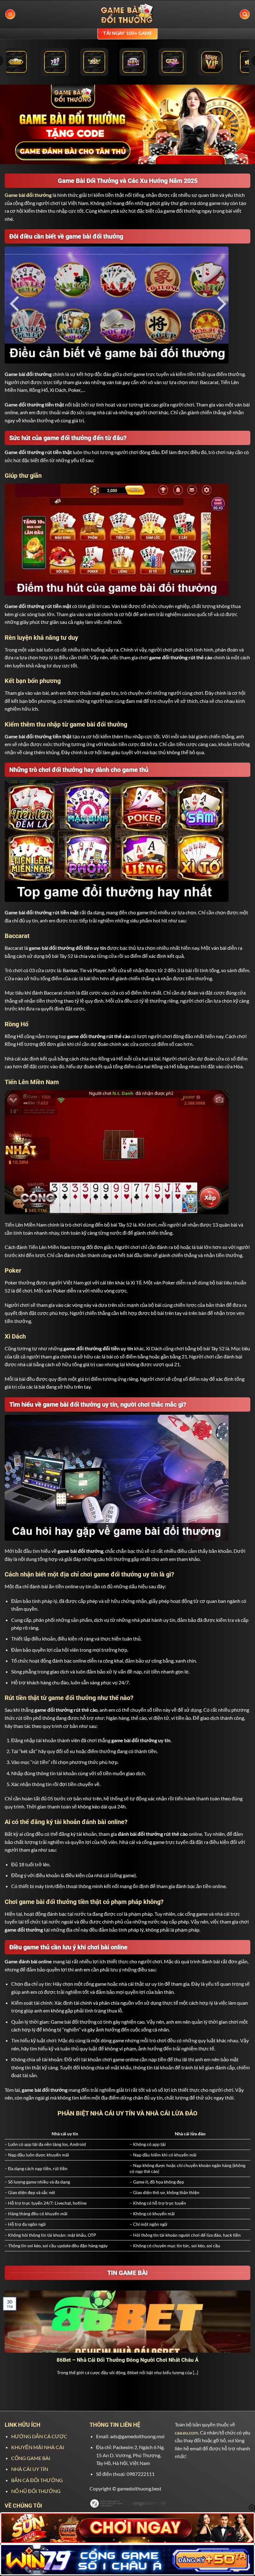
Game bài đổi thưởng (28, 195)
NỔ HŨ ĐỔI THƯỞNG (36, 2491)
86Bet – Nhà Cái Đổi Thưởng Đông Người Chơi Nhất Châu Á (127, 2360)
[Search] (245, 14)
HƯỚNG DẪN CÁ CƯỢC (39, 2436)
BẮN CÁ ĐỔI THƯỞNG (37, 2480)
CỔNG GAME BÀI (31, 2458)
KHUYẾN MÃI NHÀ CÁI (38, 2447)
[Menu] (10, 14)
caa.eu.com (186, 2432)
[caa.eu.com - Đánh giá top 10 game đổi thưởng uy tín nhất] (127, 14)
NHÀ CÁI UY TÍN (30, 2469)
